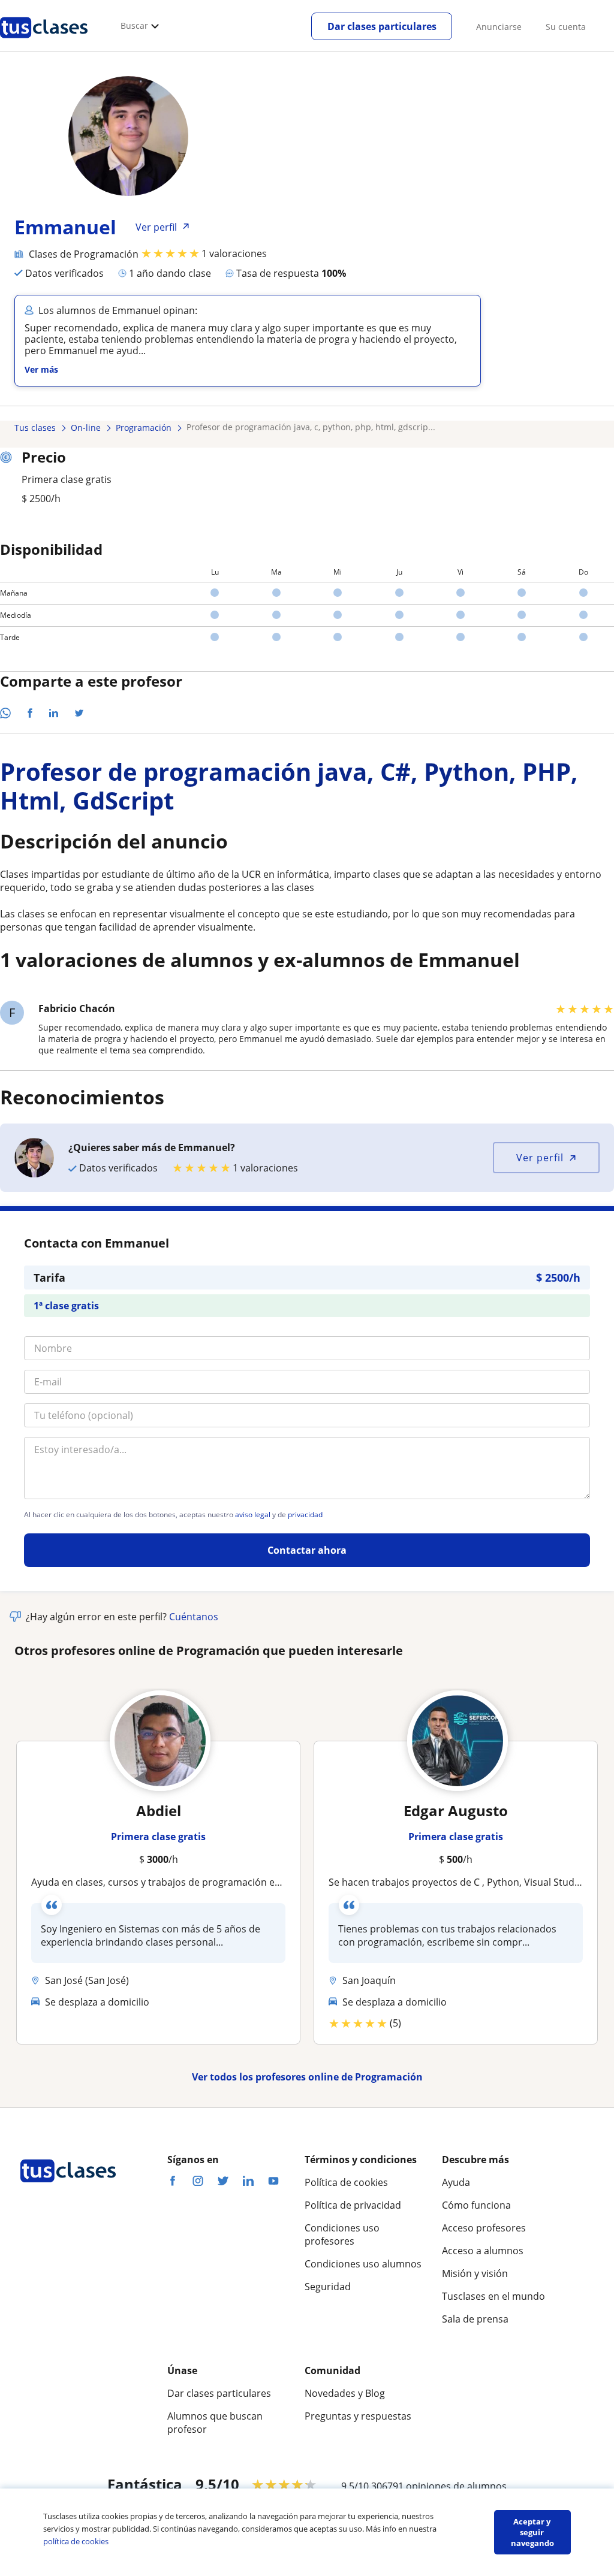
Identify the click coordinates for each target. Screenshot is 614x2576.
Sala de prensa (475, 2319)
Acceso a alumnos (483, 2251)
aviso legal (253, 1515)
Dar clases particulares (382, 26)
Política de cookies (346, 2182)
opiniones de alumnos (456, 2486)
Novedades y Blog (345, 2393)
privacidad (305, 1515)
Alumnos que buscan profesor (215, 2423)
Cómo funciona (476, 2205)
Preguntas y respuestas (358, 2416)
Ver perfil (540, 1158)
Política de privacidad (353, 2205)
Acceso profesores (484, 2228)
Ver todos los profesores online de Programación (307, 2077)
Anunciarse (499, 27)
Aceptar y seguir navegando (532, 2532)
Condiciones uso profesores (342, 2234)
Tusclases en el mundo (493, 2296)
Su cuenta (566, 27)
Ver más (41, 369)
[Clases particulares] (44, 43)
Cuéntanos (194, 1617)
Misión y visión (475, 2273)
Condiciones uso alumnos (363, 2264)
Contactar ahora (307, 1550)
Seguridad (328, 2287)
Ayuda (456, 2182)
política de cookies (76, 2541)
